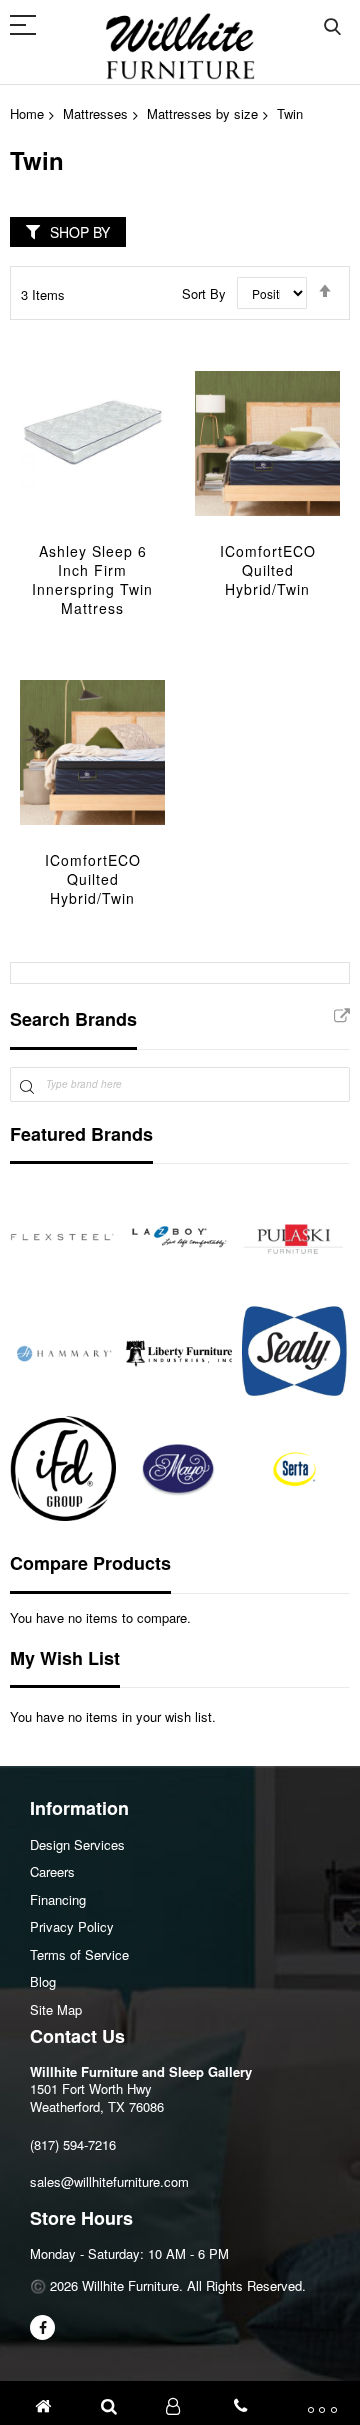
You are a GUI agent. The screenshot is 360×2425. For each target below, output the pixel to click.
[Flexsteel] (63, 1237)
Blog (43, 1981)
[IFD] (63, 1469)
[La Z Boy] (179, 1237)
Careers (52, 1871)
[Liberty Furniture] (179, 1353)
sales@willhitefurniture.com (109, 2181)
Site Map (56, 2009)
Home (27, 113)
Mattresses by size (202, 113)
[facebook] (42, 2327)
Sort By (204, 293)
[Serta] (295, 1469)
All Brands (342, 1017)
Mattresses (95, 113)
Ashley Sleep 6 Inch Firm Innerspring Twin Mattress (92, 579)
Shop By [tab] (80, 232)
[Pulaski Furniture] (295, 1237)
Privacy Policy (72, 1926)
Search (332, 27)
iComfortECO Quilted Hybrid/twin (268, 570)
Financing (58, 1899)
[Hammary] (63, 1353)
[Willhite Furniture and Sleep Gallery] (180, 46)
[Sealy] (295, 1353)
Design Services (77, 1844)
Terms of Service (79, 1954)
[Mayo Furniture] (179, 1469)
